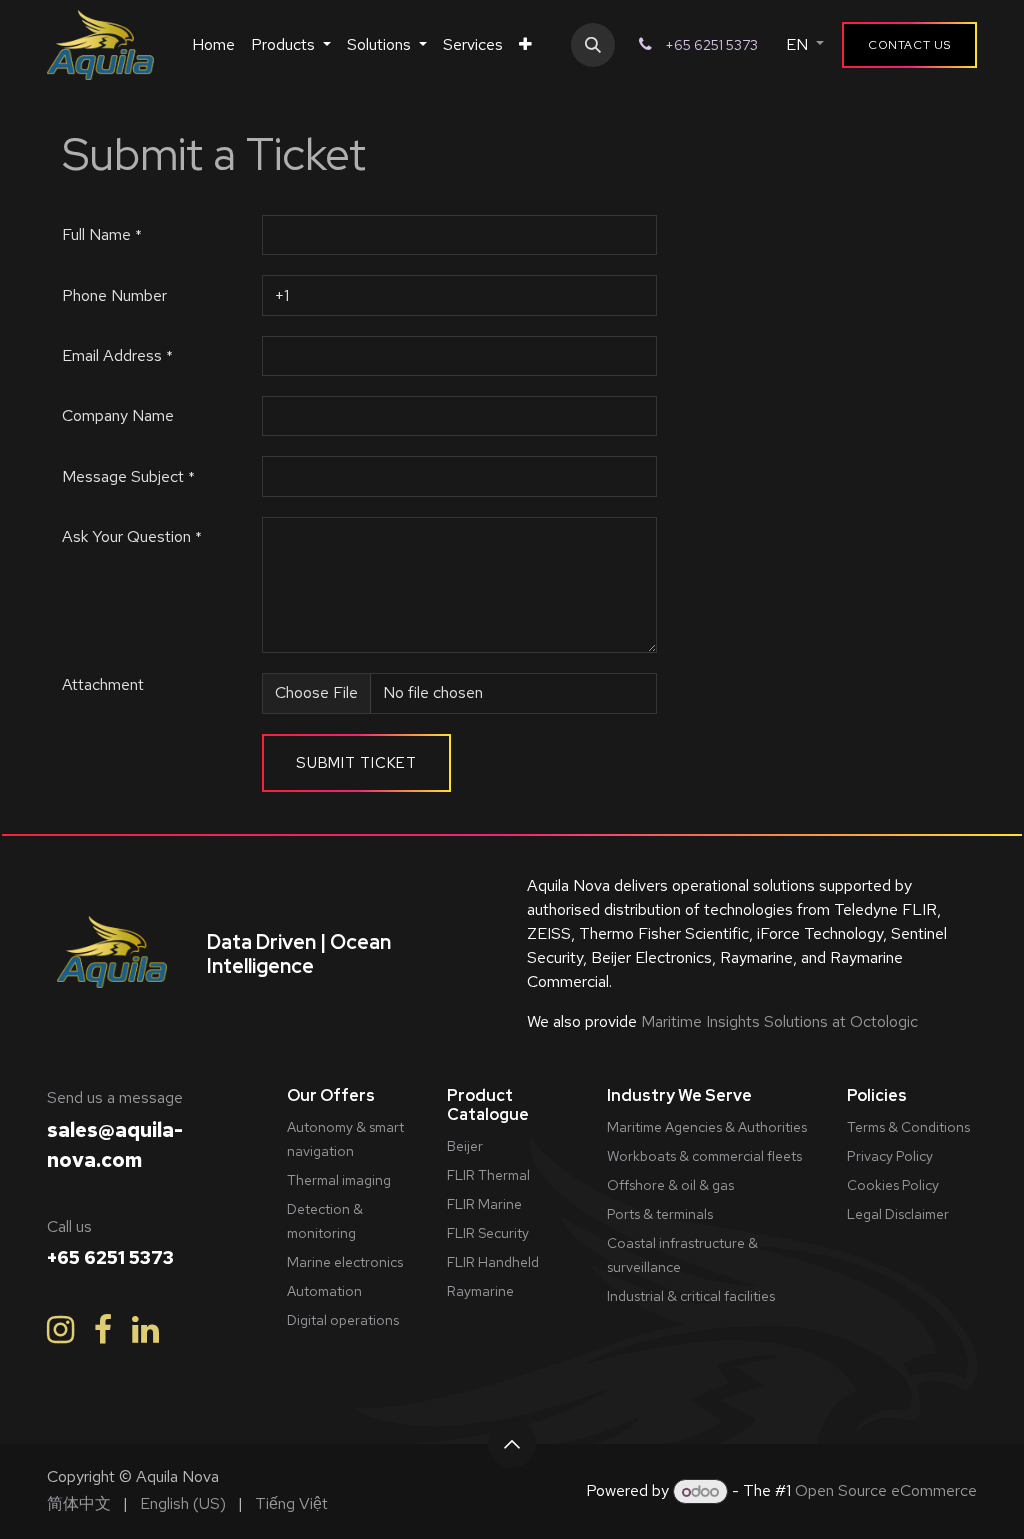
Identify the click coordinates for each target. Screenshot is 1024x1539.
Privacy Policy (890, 1156)
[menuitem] (213, 45)
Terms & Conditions (908, 1127)
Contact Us (909, 45)
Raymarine (480, 1291)
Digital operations (343, 1320)
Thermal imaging (339, 1180)
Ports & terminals (660, 1214)
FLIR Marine (484, 1204)
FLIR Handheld (493, 1262)
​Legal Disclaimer (898, 1214)
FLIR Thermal (488, 1175)
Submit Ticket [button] (356, 763)
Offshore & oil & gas (670, 1185)
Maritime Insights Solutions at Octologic (777, 1021)
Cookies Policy (893, 1185)
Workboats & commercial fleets (704, 1156)
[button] (593, 45)
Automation (324, 1291)
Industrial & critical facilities (691, 1296)
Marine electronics (345, 1262)
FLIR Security (488, 1233)
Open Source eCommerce (886, 1491)
